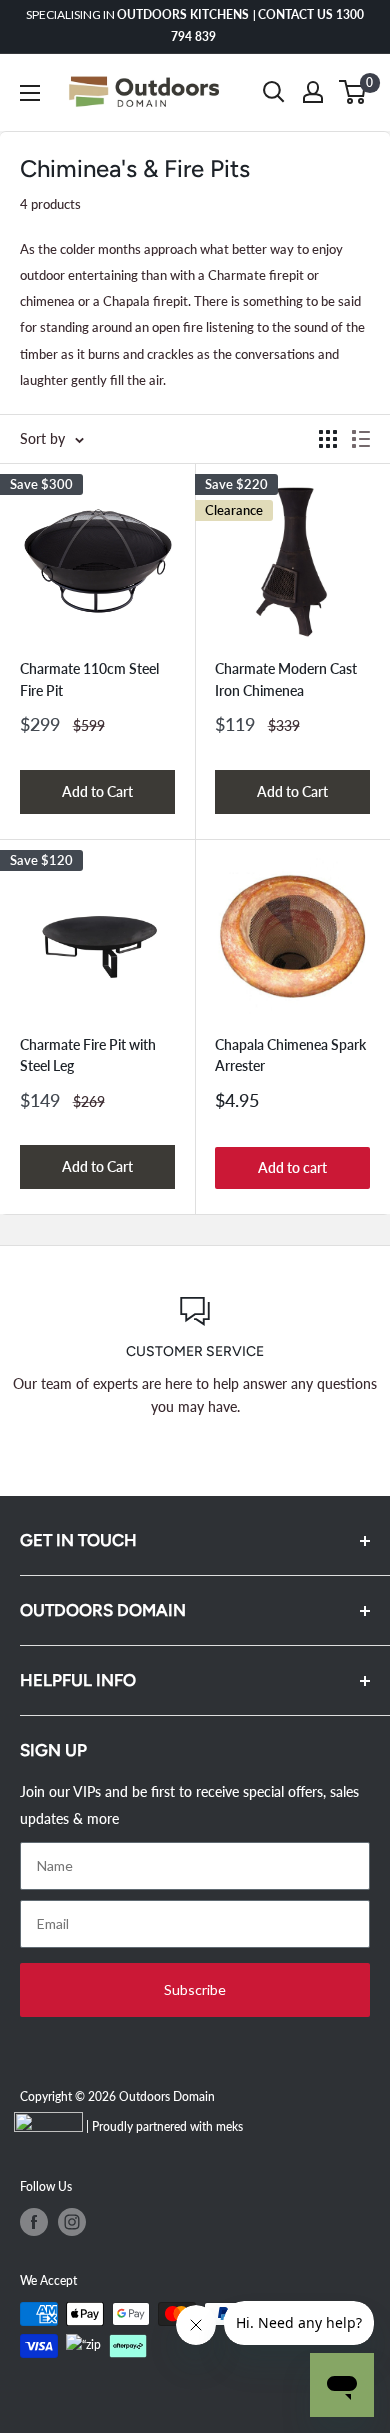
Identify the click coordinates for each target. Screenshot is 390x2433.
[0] (353, 92)
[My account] (313, 92)
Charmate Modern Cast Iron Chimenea (286, 679)
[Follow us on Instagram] (72, 2222)
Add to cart (292, 1167)
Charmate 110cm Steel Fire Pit (89, 679)
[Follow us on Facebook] (34, 2222)
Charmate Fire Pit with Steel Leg (88, 1055)
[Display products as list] (361, 439)
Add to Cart (97, 791)
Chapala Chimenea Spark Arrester (290, 1055)
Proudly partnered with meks (167, 2126)
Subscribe (195, 1989)
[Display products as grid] (328, 439)
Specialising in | (195, 25)
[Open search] (274, 92)
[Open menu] (30, 93)
